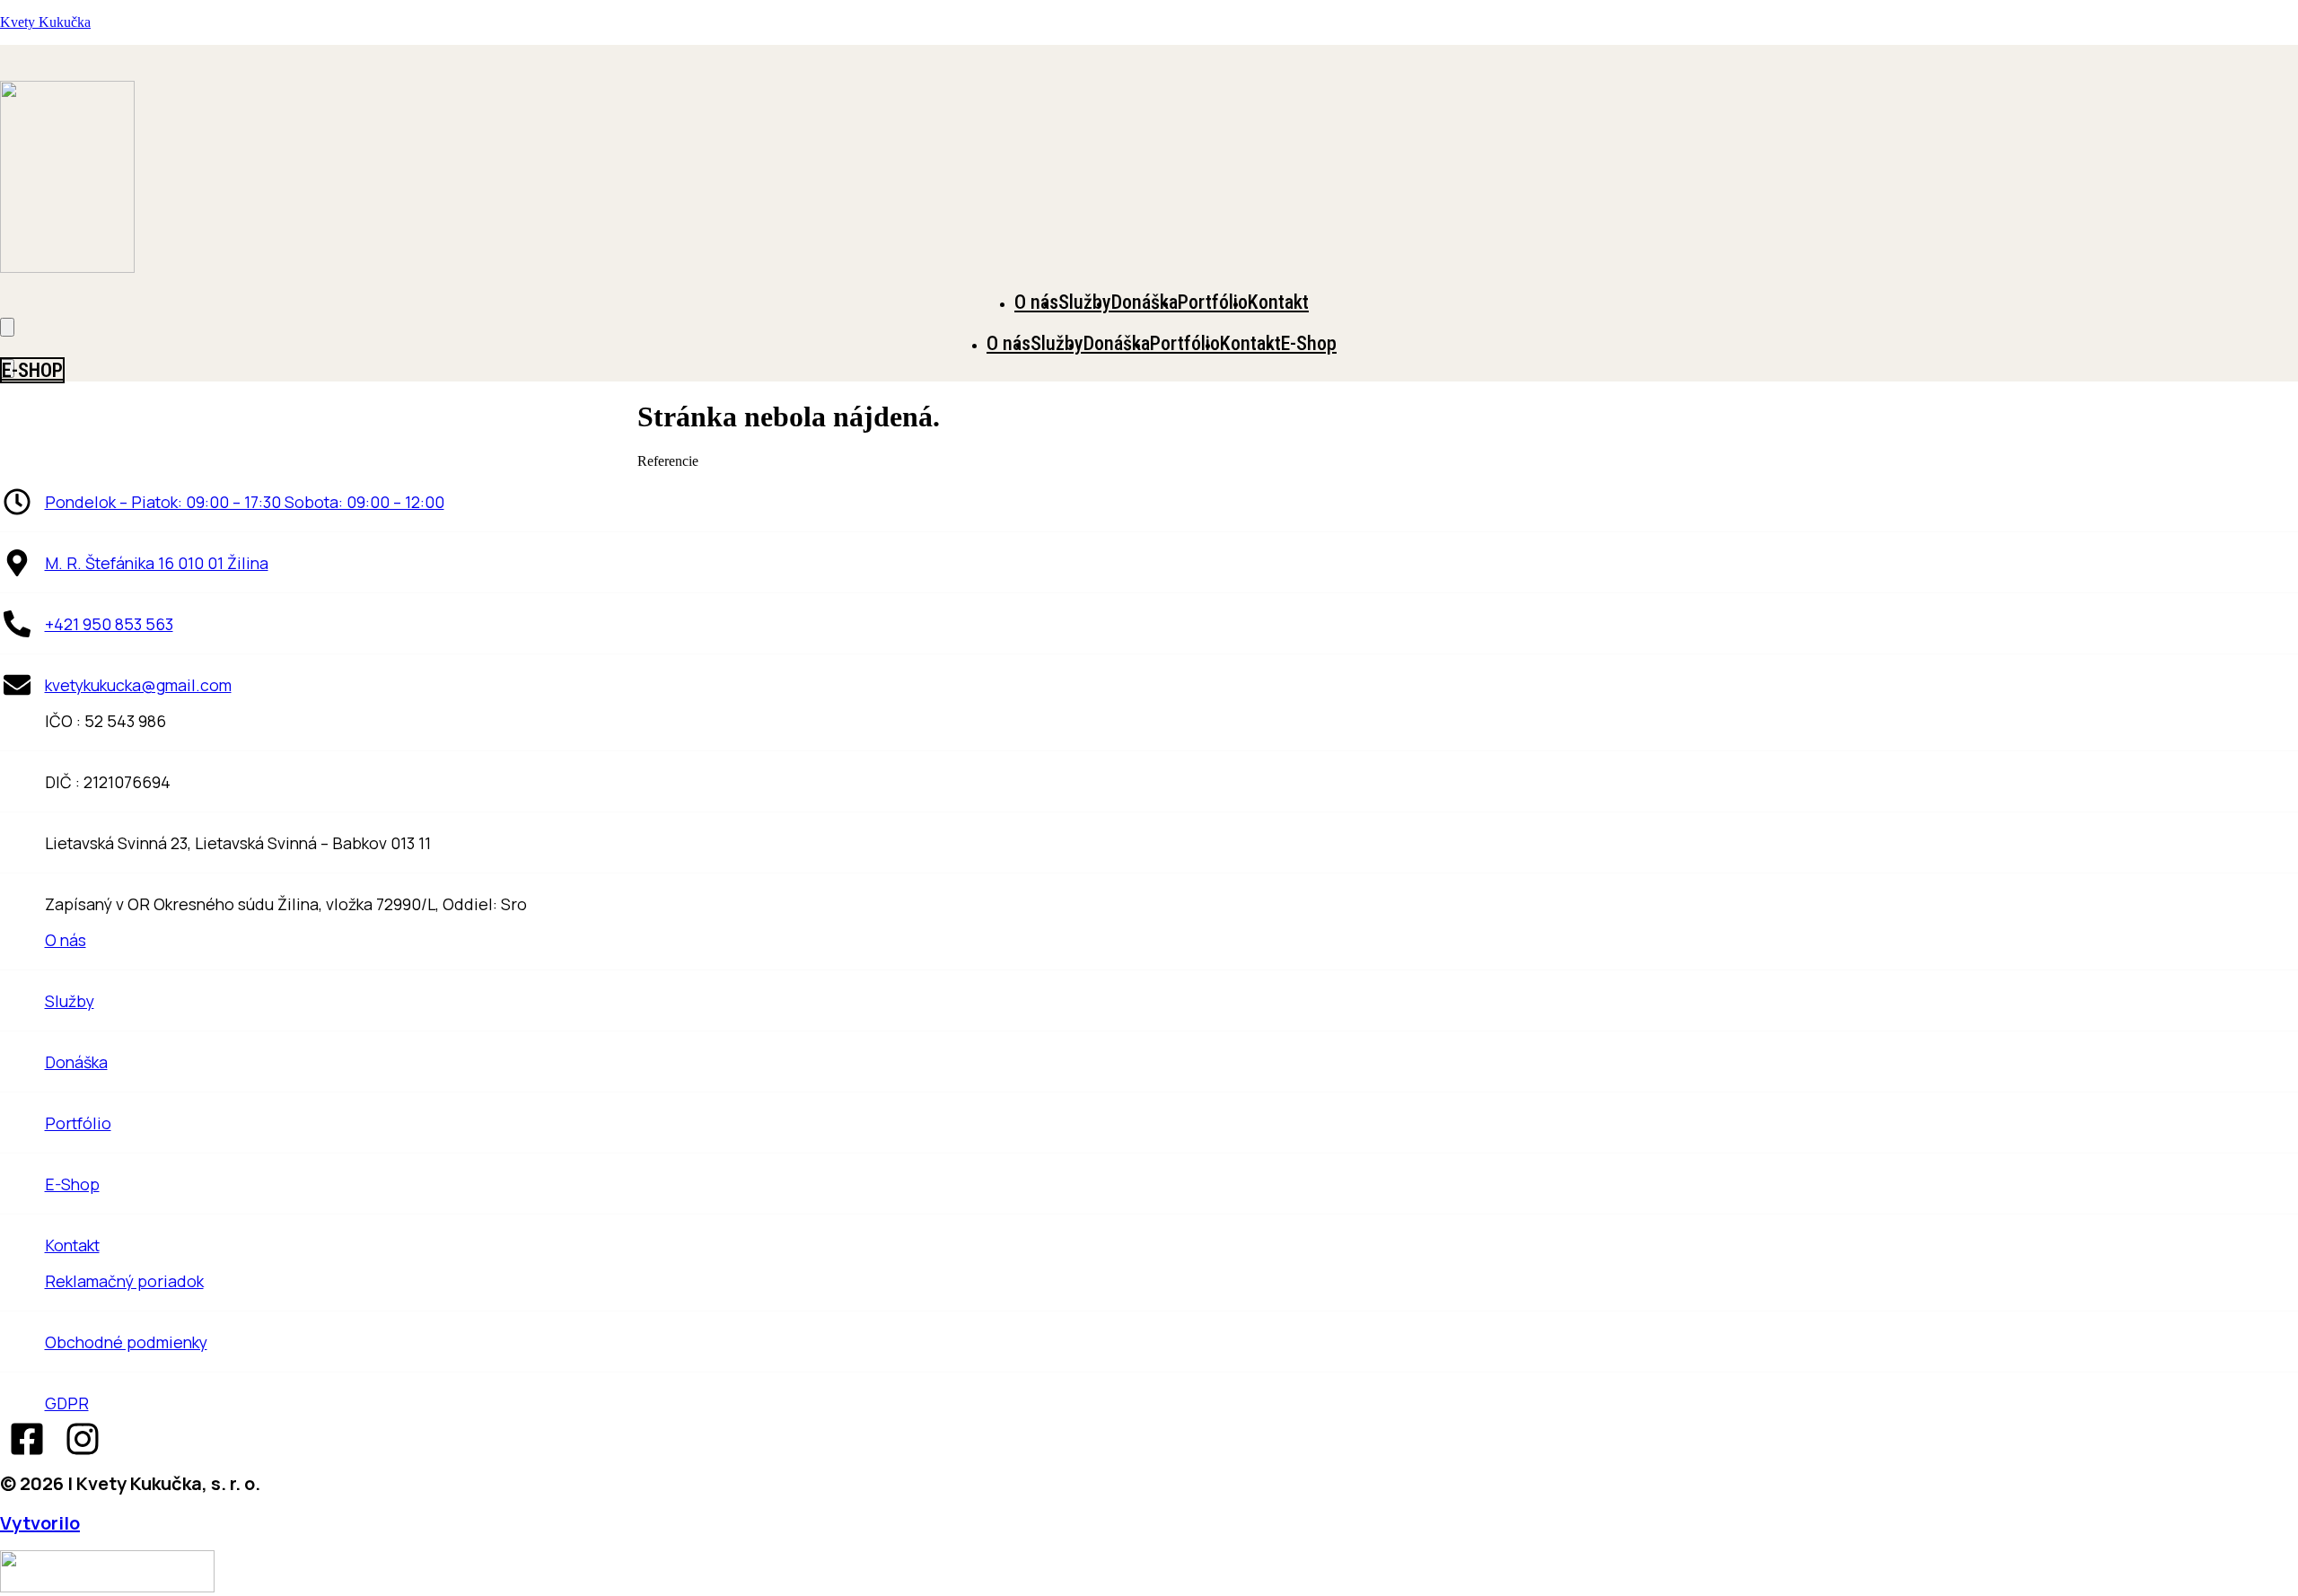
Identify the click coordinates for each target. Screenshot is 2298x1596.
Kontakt (1278, 302)
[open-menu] (2293, 298)
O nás (1036, 302)
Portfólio (1213, 302)
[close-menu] (7, 327)
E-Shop (1309, 343)
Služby (1085, 302)
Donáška (1145, 302)
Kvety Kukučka (45, 22)
